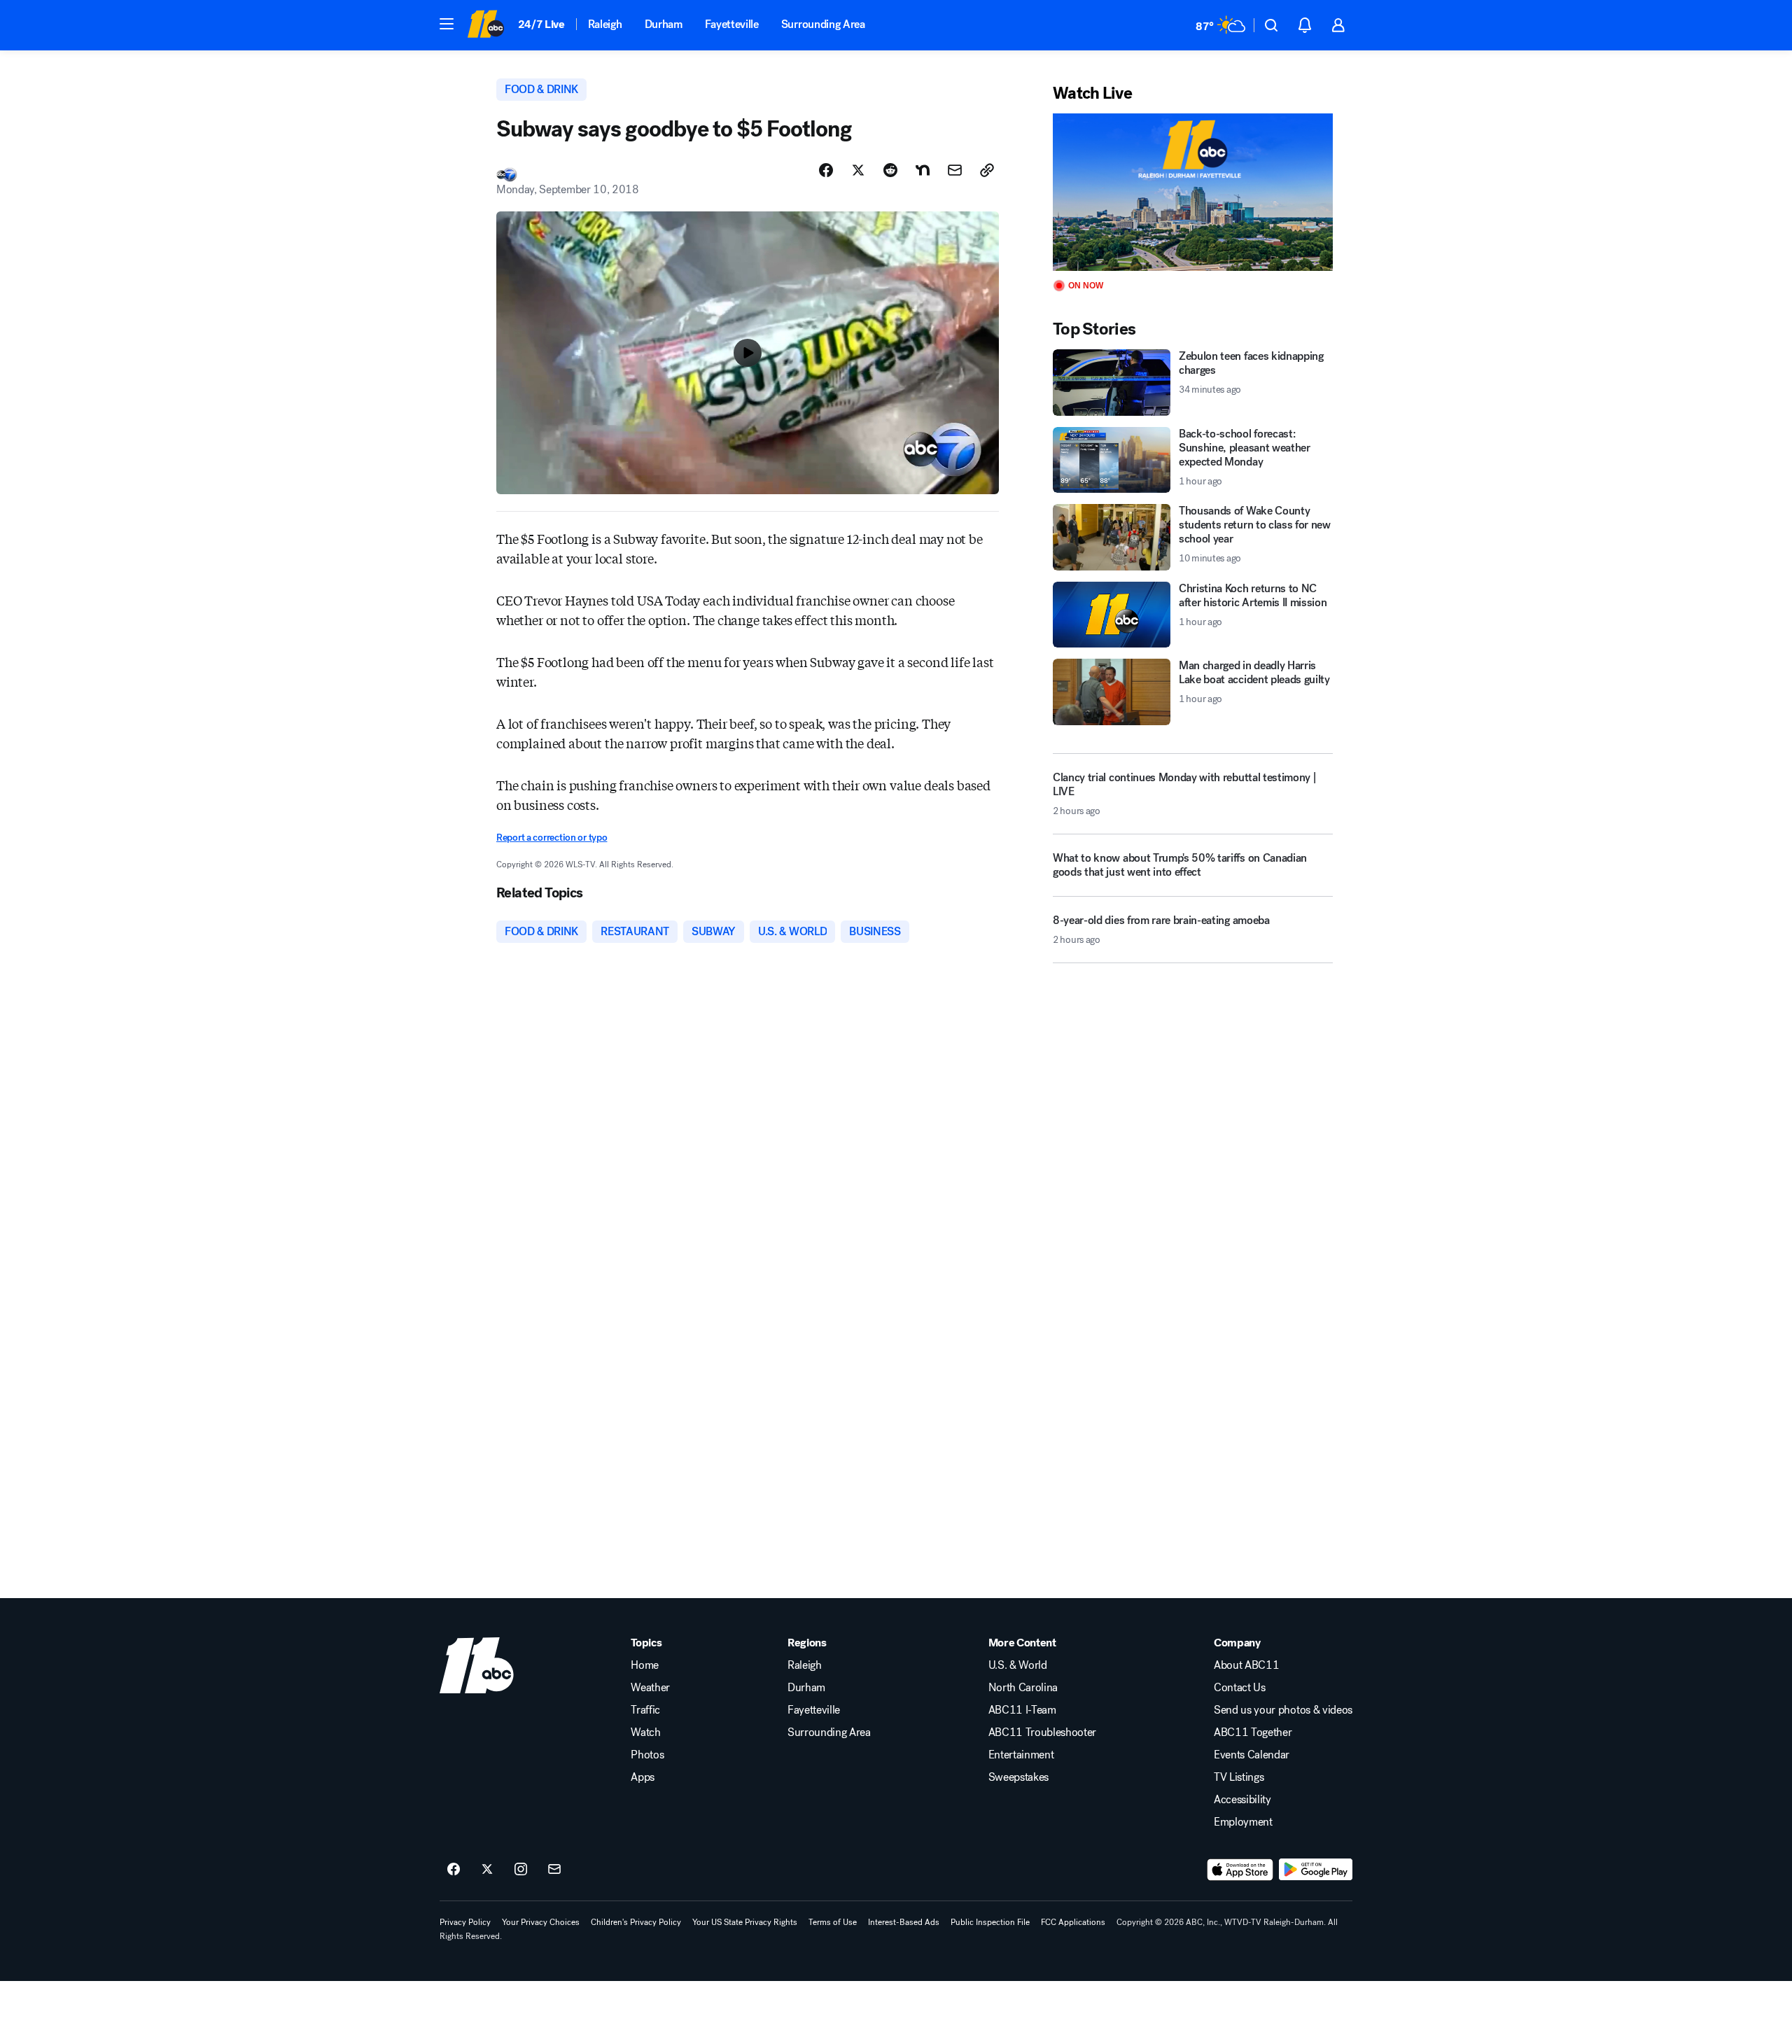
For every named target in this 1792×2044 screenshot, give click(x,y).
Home (645, 1665)
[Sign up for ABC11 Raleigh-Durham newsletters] (554, 1870)
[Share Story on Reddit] (890, 170)
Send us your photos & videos (1283, 1710)
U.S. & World (1018, 1665)
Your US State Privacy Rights (745, 1922)
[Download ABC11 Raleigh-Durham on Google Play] (1316, 1870)
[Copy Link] (987, 170)
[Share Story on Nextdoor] (923, 170)
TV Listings (1239, 1777)
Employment (1243, 1822)
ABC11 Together (1253, 1732)
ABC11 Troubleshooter (1043, 1732)
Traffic (645, 1710)
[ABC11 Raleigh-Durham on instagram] (521, 1870)
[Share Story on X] (858, 170)
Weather (650, 1688)
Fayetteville (732, 24)
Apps (643, 1777)
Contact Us (1240, 1688)
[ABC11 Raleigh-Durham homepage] (485, 25)
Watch (645, 1732)
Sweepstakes (1018, 1777)
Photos (647, 1755)
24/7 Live (541, 24)
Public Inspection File (990, 1922)
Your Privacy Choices (541, 1922)
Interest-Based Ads (904, 1922)
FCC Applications (1073, 1922)
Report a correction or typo (552, 838)
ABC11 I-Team (1022, 1710)
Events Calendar (1252, 1755)
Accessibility (1242, 1800)
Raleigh (605, 24)
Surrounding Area (823, 24)
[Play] (1193, 192)
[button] (447, 24)
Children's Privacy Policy (636, 1922)
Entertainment (1021, 1755)
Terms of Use (833, 1922)
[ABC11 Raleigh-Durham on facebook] (454, 1870)
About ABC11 (1246, 1665)
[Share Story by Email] (955, 170)
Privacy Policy (465, 1922)
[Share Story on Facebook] (826, 170)
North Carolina (1023, 1688)
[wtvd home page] (477, 1665)
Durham (664, 24)
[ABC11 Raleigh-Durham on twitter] (487, 1870)
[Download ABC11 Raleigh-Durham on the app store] (1240, 1870)
